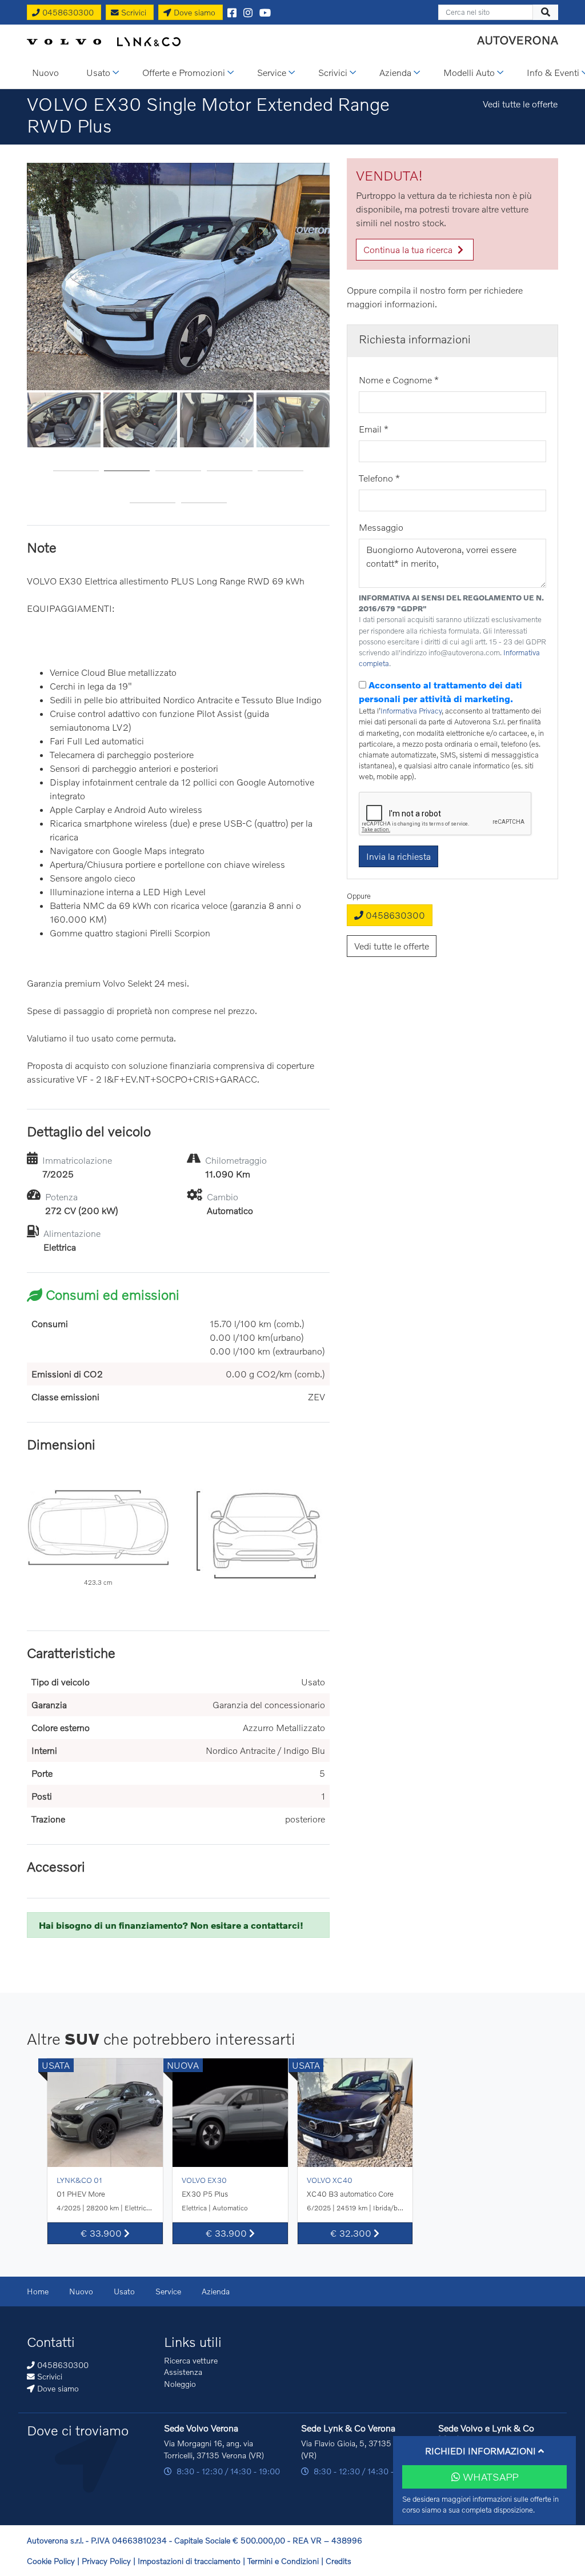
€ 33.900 (102, 2233)
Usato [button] (98, 72)
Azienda (216, 2291)
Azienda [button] (395, 72)
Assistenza (183, 2372)
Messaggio (381, 527)
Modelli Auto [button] (469, 72)
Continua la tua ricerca (409, 249)
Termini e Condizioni (284, 2561)
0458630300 (394, 915)
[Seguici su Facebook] (232, 12)
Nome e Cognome (399, 380)
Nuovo (81, 2291)
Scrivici (49, 2376)
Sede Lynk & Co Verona (348, 2428)
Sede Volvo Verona (201, 2428)
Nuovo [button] (45, 72)
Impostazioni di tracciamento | (193, 2561)
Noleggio (180, 2384)
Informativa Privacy (411, 711)
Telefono (379, 478)
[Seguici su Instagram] (248, 12)
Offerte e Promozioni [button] (184, 72)
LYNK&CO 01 (79, 2180)
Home (38, 2291)
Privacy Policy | (110, 2561)
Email (374, 429)
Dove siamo (57, 2388)
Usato (124, 2291)
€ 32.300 (352, 2233)
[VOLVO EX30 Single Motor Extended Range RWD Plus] (178, 274)
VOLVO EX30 (204, 2180)
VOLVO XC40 (330, 2180)
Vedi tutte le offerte (520, 104)
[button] (76, 466)
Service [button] (272, 72)
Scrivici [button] (333, 72)
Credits (338, 2561)
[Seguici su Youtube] (265, 12)
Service (168, 2291)
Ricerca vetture (191, 2360)
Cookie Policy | (54, 2561)
